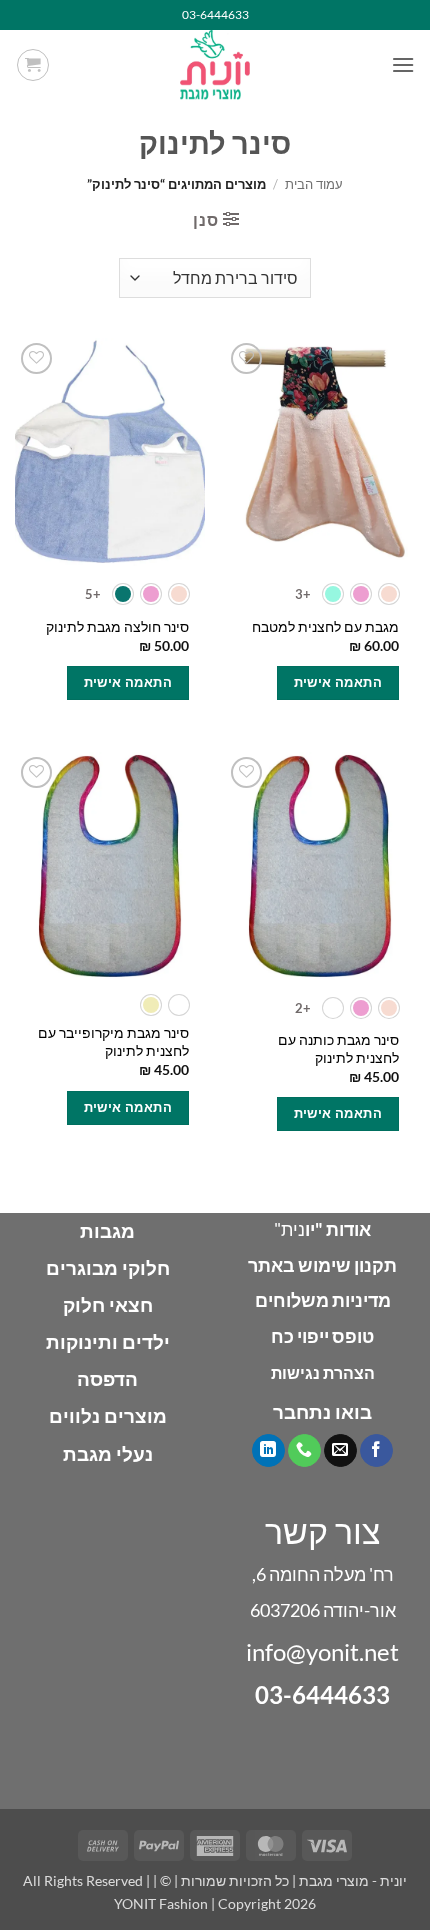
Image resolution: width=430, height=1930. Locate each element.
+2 (303, 1008)
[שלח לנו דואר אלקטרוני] (340, 1451)
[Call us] (304, 1451)
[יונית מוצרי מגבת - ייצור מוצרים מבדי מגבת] (215, 64)
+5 (93, 594)
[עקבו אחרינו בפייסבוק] (376, 1451)
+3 (303, 594)
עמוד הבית (314, 184)
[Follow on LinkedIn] (268, 1451)
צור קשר (323, 1530)
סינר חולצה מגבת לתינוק (117, 627)
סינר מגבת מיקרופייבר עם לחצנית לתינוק (113, 1042)
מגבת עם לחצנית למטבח (325, 627)
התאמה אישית (338, 682)
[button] (403, 64)
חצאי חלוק (108, 1304)
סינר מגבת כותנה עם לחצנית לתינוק (338, 1049)
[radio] (389, 594)
